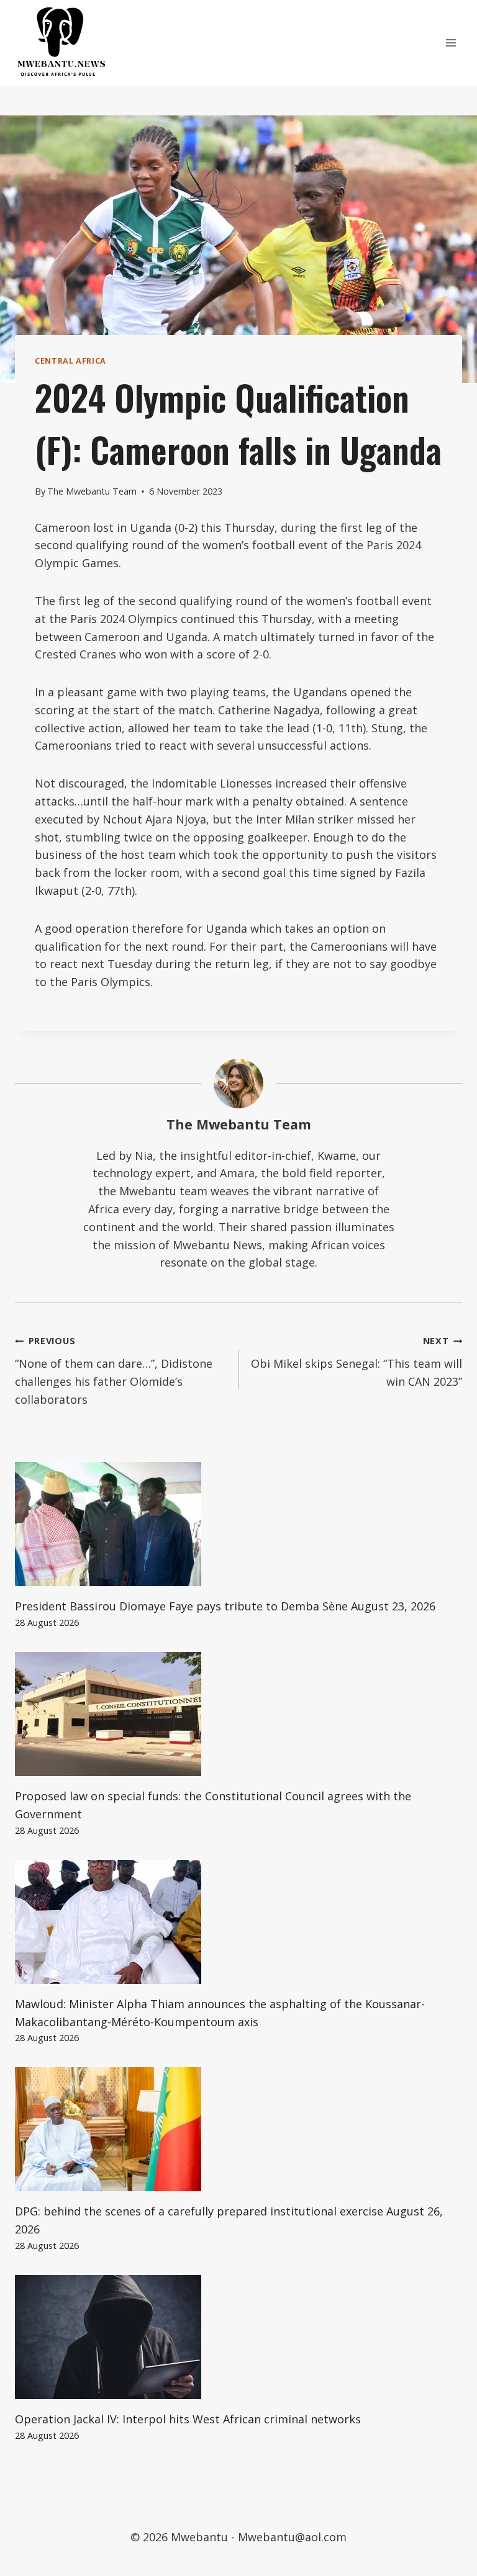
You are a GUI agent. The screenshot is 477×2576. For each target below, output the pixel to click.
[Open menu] (451, 43)
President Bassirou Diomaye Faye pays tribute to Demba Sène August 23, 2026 (225, 1606)
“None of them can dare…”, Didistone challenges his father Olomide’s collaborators (114, 1371)
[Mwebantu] (61, 43)
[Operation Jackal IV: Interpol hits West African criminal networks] (238, 2337)
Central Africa (70, 361)
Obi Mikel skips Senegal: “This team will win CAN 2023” (357, 1362)
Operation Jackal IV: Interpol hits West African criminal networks (188, 2419)
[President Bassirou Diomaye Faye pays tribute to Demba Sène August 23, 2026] (238, 1524)
